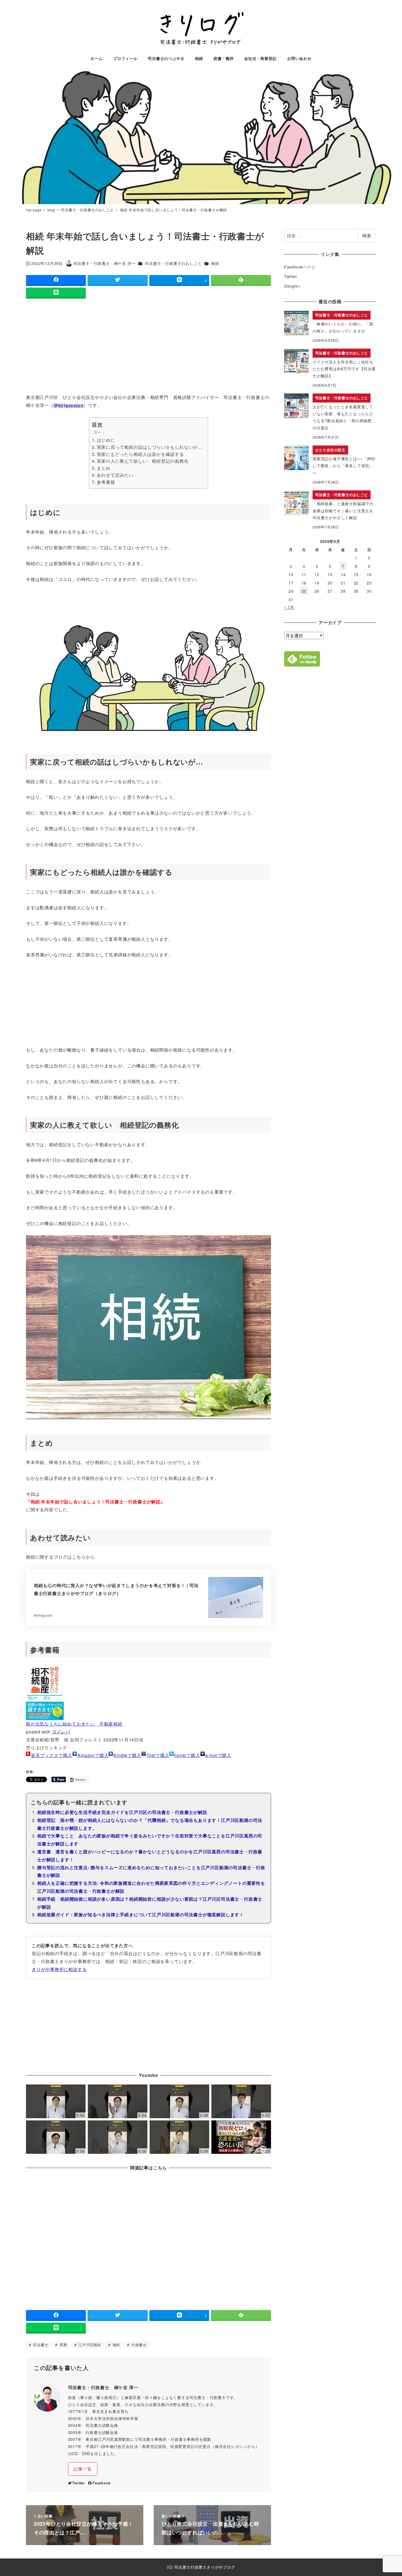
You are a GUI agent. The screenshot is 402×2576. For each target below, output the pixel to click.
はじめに (106, 440)
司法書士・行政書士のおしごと (173, 263)
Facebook (101, 2483)
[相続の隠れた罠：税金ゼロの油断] (241, 2137)
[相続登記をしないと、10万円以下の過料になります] (241, 2101)
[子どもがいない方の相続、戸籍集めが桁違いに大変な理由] (118, 2137)
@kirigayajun (69, 405)
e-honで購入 (218, 1755)
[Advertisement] (148, 347)
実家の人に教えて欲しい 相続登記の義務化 (143, 461)
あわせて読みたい (115, 475)
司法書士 (40, 2345)
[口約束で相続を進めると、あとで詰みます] (56, 2101)
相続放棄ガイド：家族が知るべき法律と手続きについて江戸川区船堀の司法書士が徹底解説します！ (141, 1914)
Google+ (292, 286)
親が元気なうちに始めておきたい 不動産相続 (74, 1724)
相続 (215, 263)
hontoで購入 (187, 1755)
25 (304, 591)
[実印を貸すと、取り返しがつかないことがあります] (118, 2101)
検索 (367, 235)
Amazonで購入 (93, 1755)
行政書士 (138, 2345)
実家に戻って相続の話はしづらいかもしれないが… (150, 447)
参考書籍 (106, 482)
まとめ (104, 468)
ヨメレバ (61, 1732)
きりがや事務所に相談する (59, 1969)
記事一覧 (83, 2469)
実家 (63, 2345)
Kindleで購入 (127, 1755)
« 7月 (289, 607)
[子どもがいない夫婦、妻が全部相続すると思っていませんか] (179, 2137)
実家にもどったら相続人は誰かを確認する (140, 454)
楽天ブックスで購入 (52, 1755)
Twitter (79, 2483)
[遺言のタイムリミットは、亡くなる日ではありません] (56, 2137)
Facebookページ (300, 267)
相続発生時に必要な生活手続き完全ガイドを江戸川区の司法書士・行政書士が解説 (122, 1812)
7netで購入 (158, 1755)
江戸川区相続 (89, 2345)
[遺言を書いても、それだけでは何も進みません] (179, 2101)
